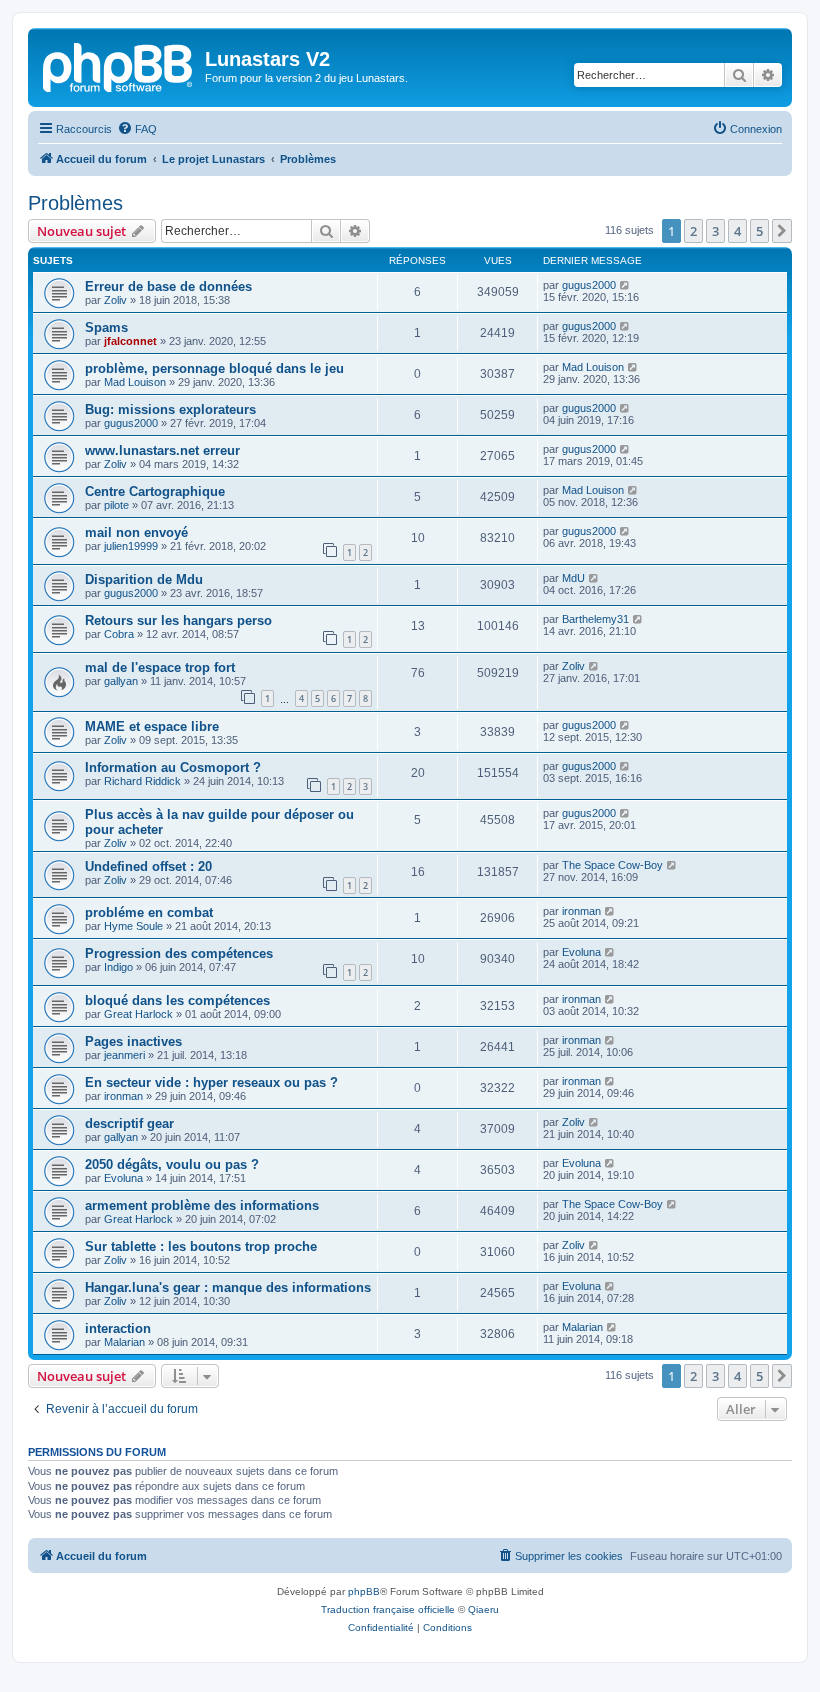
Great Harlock (138, 1014)
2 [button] (693, 231)
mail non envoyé (136, 532)
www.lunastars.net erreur (162, 450)
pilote (116, 505)
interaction (118, 1328)
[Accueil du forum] (119, 65)
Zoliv (115, 300)
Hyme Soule (133, 926)
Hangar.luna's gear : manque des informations (228, 1287)
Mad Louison (135, 382)
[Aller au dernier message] (625, 285)
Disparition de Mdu (144, 579)
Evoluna (581, 952)
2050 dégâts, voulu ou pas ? (172, 1164)
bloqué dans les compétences (177, 1000)
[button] (782, 231)
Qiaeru (483, 1609)
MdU (573, 578)
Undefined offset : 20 (148, 866)
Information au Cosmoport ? (173, 767)
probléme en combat (149, 912)
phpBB (364, 1591)
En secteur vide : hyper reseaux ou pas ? (211, 1082)
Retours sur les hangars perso (178, 620)
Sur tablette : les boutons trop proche (201, 1246)
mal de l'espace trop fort (160, 667)
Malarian (124, 1342)
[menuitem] (137, 129)
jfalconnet (130, 341)
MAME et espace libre (152, 726)
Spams (106, 327)
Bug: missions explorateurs (170, 409)
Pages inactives (133, 1041)
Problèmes (75, 203)
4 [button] (737, 231)
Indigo (118, 967)
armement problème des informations (202, 1205)
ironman (581, 911)
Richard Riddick (142, 781)
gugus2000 (589, 285)
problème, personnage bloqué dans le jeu (214, 368)
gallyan (121, 681)
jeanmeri (124, 1055)
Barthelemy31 (595, 619)
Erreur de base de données (168, 286)
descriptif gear (129, 1123)
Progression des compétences (179, 953)
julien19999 (131, 546)
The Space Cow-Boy (612, 865)
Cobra (119, 634)
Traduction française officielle (388, 1609)
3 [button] (715, 231)
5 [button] (759, 231)
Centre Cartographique (155, 491)
